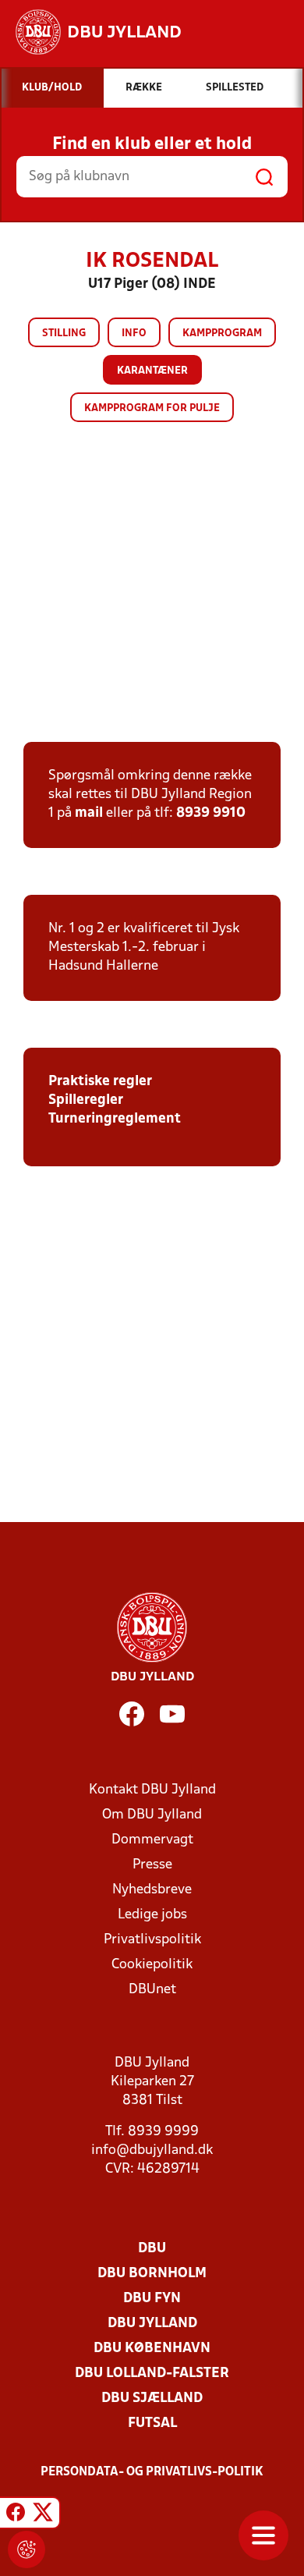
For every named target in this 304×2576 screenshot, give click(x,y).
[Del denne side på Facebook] (16, 2515)
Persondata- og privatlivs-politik (152, 2472)
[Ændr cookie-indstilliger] (27, 2549)
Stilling (64, 334)
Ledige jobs (152, 1915)
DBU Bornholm (152, 2274)
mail (89, 813)
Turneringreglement (115, 1119)
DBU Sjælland (152, 2399)
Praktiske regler (100, 1082)
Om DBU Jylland (152, 1815)
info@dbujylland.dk (152, 2150)
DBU (152, 2249)
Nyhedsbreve (152, 1890)
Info (134, 334)
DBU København (152, 2349)
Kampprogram (222, 334)
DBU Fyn (152, 2299)
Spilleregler (86, 1100)
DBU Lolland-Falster (152, 2374)
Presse (152, 1865)
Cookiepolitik (152, 1965)
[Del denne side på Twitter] (43, 2515)
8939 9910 (211, 813)
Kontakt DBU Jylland (152, 1790)
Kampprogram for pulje (152, 408)
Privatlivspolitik (152, 1940)
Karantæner (152, 371)
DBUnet (152, 1990)
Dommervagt (152, 1840)
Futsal (152, 2423)
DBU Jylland (152, 2324)
